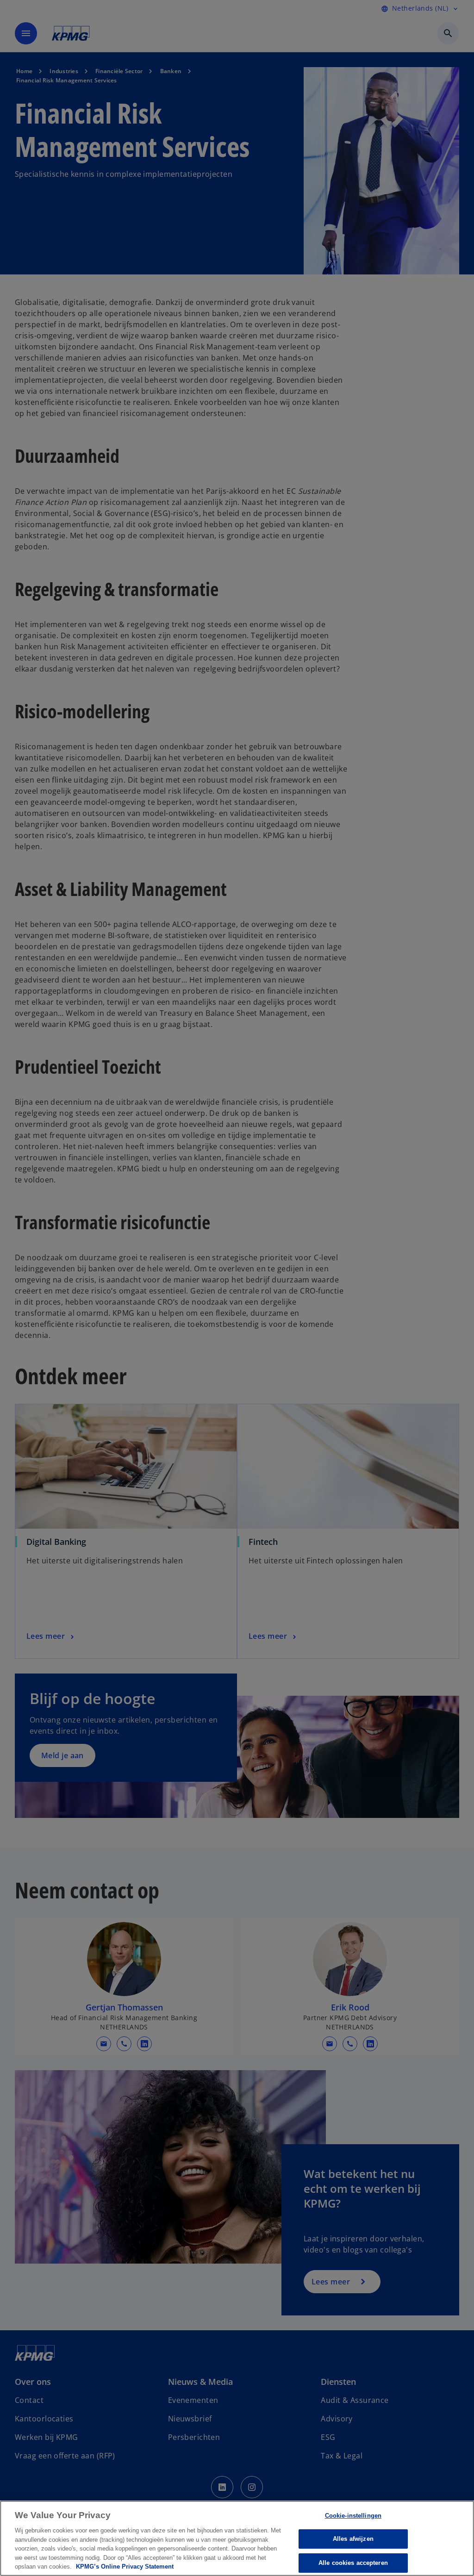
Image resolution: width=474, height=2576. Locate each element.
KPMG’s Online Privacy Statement (125, 2567)
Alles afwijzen (353, 2539)
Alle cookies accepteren (353, 2563)
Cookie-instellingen (353, 2516)
